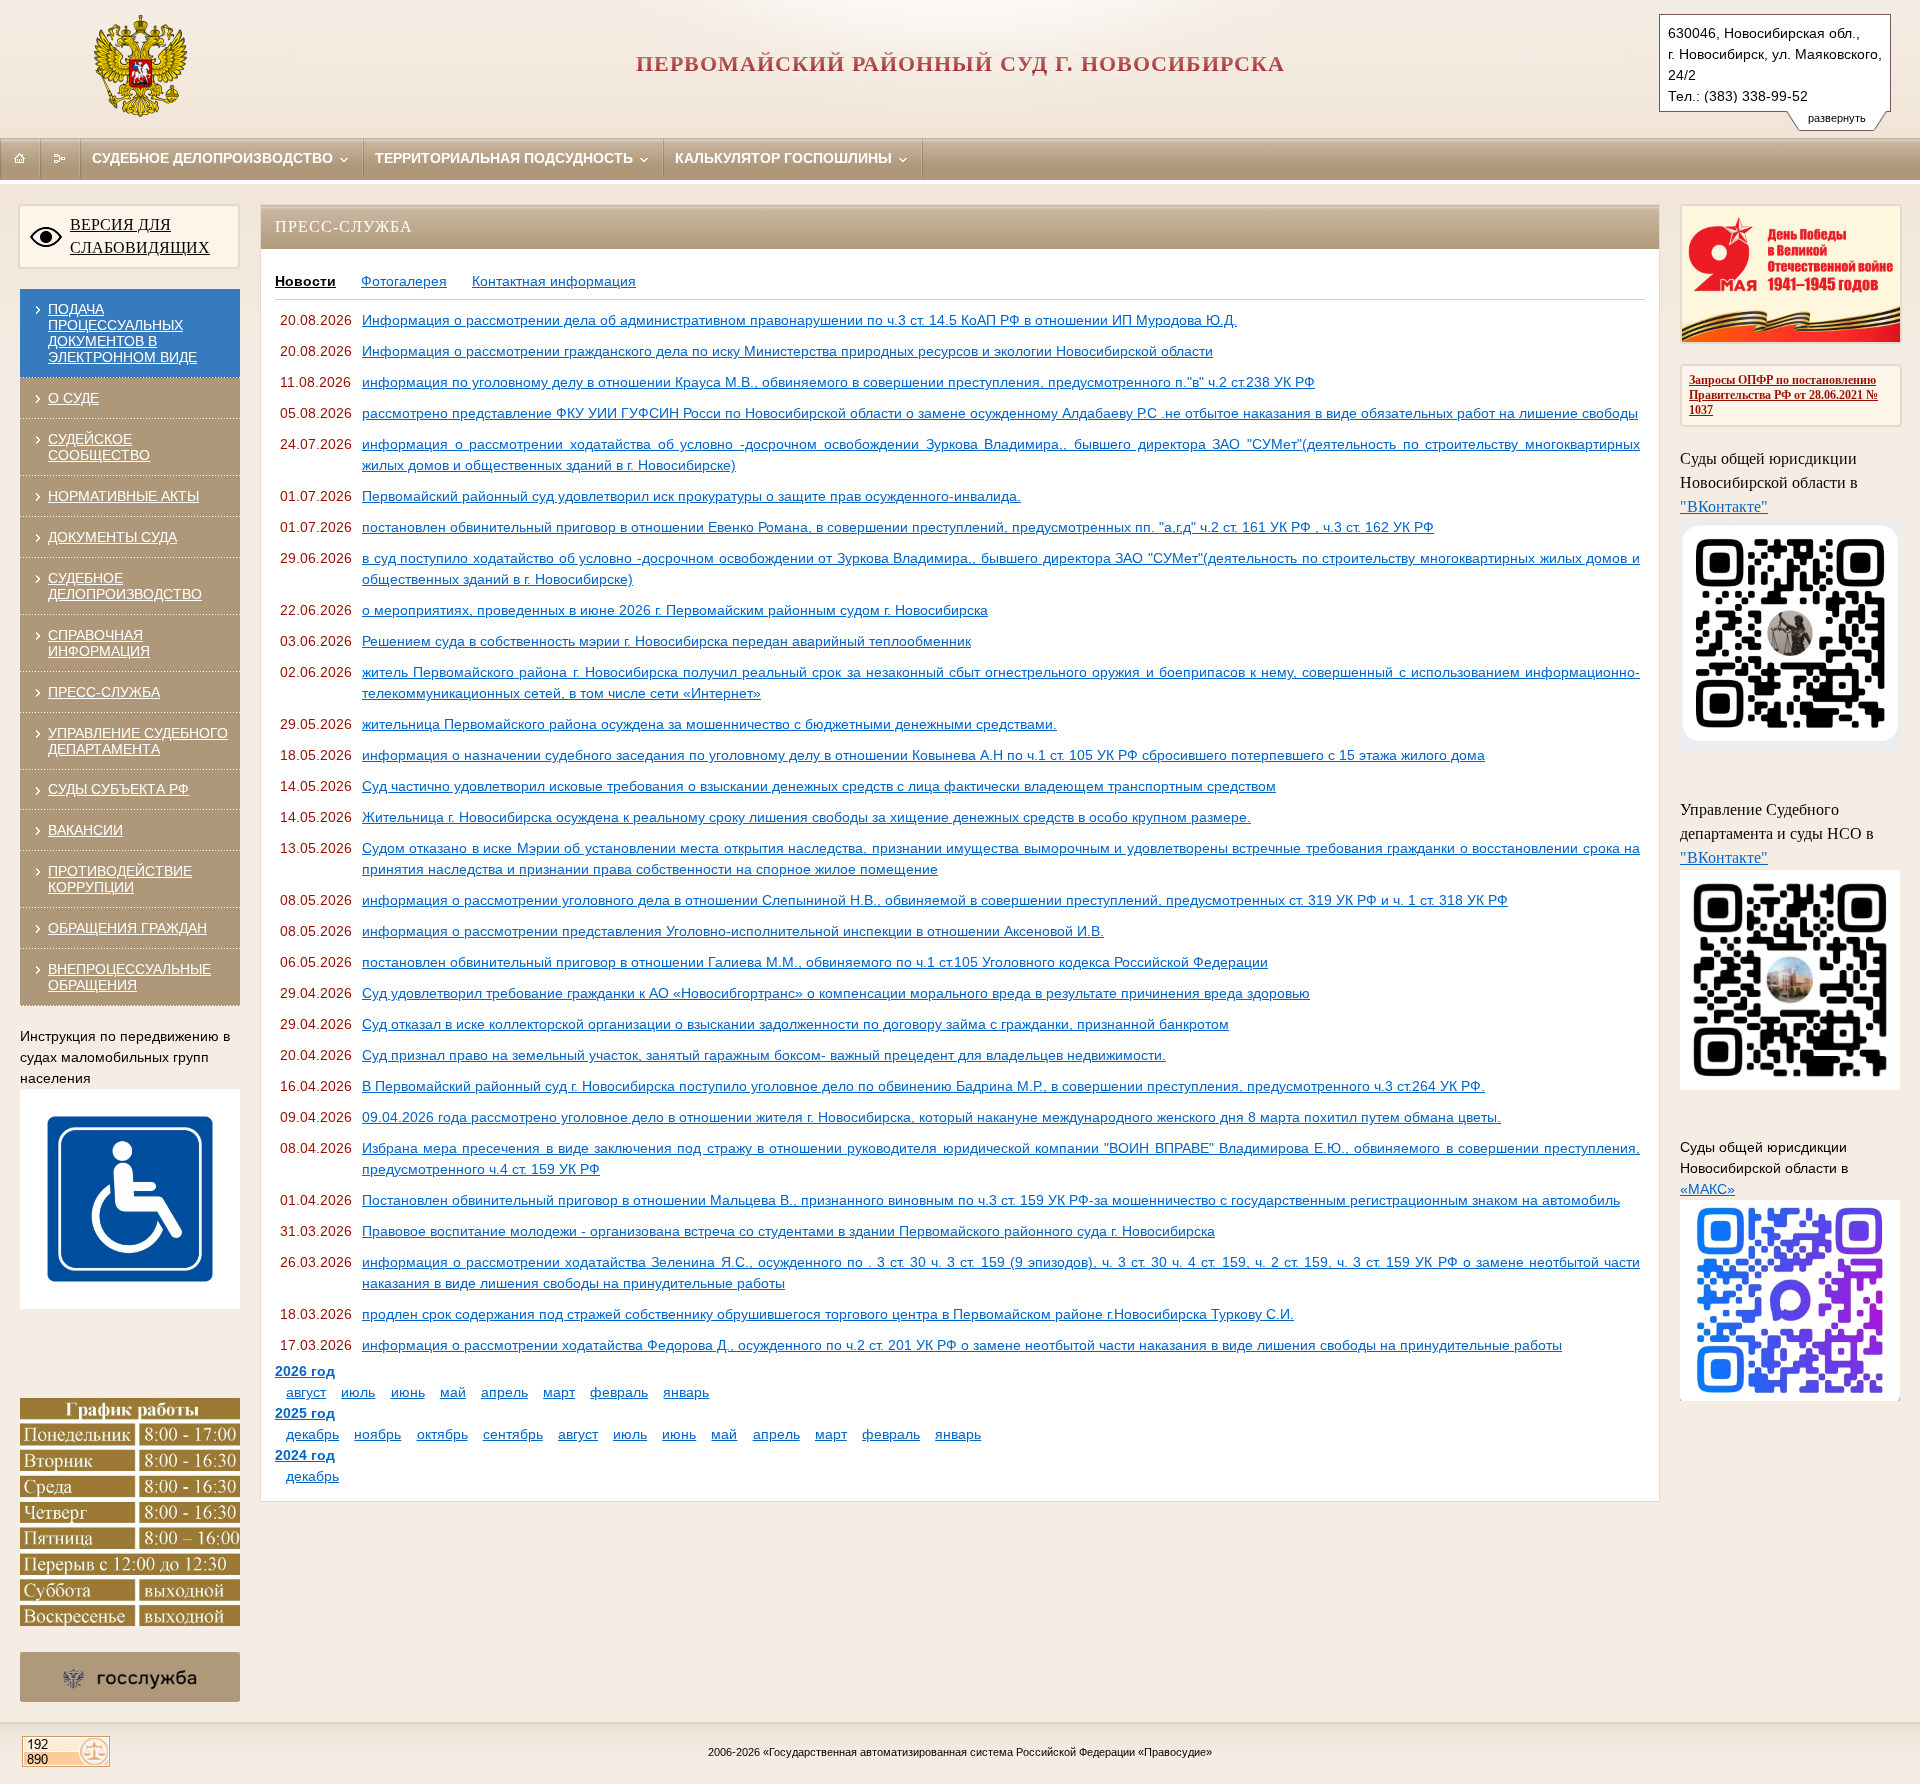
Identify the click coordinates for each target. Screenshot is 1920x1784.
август (306, 1392)
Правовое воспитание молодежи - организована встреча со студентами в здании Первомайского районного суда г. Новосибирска (788, 1231)
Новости (305, 281)
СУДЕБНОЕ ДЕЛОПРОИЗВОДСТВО (125, 586)
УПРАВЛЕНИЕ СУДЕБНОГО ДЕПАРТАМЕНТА (138, 741)
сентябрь (513, 1434)
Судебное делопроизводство (214, 158)
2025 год (305, 1413)
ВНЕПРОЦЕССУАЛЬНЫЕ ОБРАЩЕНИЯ (129, 977)
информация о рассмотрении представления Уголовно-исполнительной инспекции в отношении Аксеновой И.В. (733, 931)
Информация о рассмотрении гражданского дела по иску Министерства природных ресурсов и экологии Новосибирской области (787, 351)
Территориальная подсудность (506, 158)
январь (686, 1392)
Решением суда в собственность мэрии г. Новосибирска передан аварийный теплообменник (666, 641)
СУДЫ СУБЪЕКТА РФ (118, 789)
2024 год (305, 1455)
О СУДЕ (73, 398)
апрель (504, 1392)
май (453, 1392)
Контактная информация (554, 281)
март (559, 1392)
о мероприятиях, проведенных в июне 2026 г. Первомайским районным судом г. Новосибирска (675, 610)
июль (358, 1392)
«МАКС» (1707, 1189)
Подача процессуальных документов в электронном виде (122, 333)
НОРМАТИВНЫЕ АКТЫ (123, 496)
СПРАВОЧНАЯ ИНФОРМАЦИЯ (99, 643)
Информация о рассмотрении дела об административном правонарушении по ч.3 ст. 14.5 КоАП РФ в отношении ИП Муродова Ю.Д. (799, 320)
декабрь (312, 1434)
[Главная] (20, 158)
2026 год (305, 1371)
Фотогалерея (404, 281)
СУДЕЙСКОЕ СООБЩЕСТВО (99, 447)
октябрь (442, 1434)
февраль (619, 1392)
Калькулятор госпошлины (785, 158)
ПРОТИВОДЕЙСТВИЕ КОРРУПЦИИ (120, 879)
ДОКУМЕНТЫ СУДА (112, 537)
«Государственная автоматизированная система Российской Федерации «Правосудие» (987, 1752)
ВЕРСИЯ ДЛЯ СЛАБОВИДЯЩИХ (140, 236)
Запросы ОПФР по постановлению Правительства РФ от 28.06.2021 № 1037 (1783, 395)
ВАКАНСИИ (85, 830)
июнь (408, 1392)
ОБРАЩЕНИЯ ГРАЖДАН (127, 928)
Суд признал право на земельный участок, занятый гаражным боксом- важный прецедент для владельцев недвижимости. (764, 1055)
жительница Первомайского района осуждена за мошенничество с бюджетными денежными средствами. (709, 724)
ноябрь (377, 1434)
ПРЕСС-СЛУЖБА (104, 692)
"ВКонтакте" (1724, 506)
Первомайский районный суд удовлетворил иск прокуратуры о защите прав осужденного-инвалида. (691, 496)
